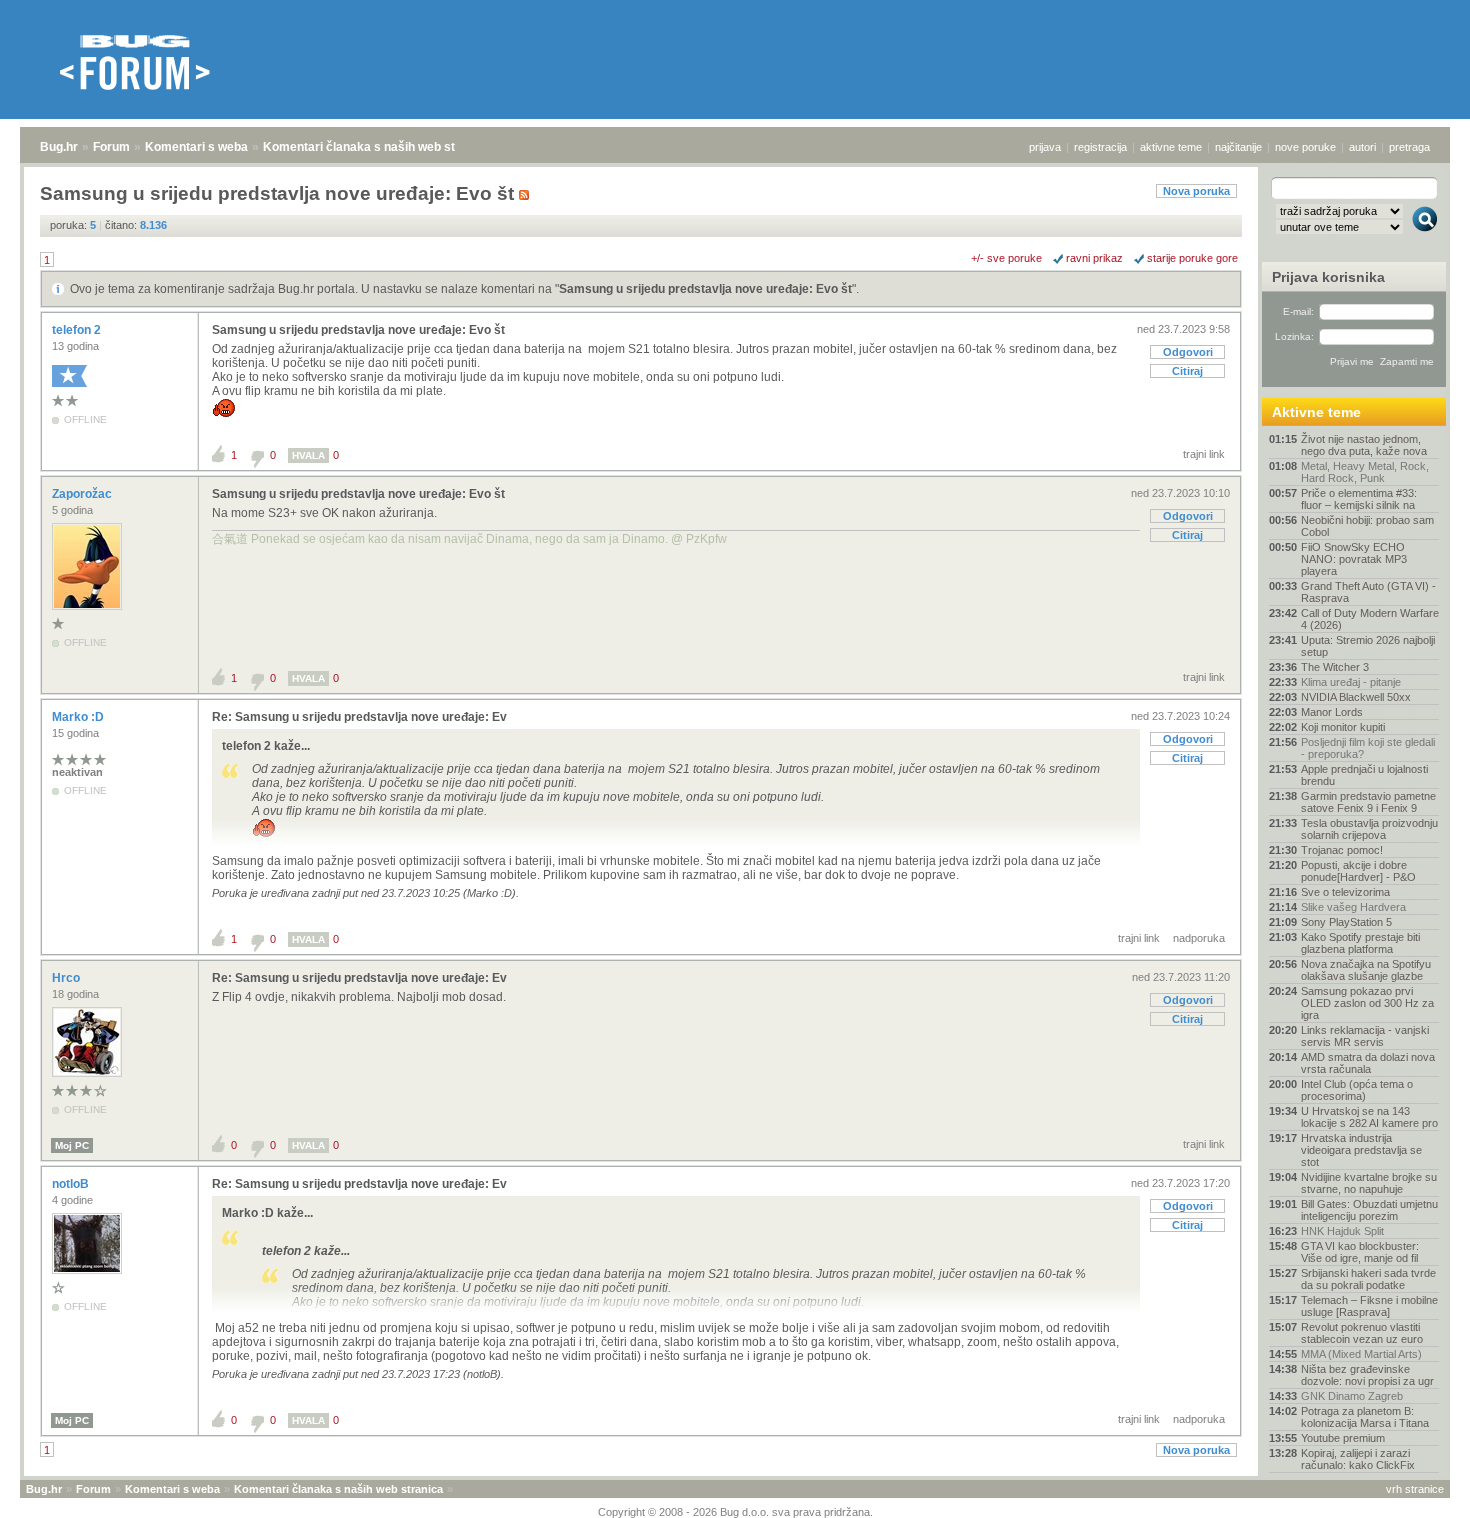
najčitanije (1238, 147)
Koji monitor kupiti (1343, 727)
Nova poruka (1196, 191)
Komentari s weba (196, 147)
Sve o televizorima (1345, 892)
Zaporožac (83, 494)
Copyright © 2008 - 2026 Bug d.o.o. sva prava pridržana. (735, 1512)
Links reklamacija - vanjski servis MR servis (1365, 1036)
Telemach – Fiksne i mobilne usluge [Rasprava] (1369, 1306)
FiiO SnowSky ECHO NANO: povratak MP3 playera (1354, 559)
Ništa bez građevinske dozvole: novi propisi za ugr (1367, 1375)
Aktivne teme (1316, 412)
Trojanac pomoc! (1342, 850)
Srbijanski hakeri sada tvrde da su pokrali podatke (1368, 1279)
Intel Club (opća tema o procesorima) (1357, 1090)
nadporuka (1199, 938)
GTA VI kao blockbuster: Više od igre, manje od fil (1360, 1252)
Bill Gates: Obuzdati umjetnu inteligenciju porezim (1369, 1210)
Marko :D (79, 717)
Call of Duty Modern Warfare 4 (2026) (1370, 619)
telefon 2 (78, 330)
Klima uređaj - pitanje (1351, 682)
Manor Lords (1332, 712)
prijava (1045, 147)
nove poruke (1305, 147)
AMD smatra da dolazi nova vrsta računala (1368, 1063)
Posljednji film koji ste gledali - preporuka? (1368, 748)
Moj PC (72, 1145)
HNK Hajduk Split (1342, 1231)
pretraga (1409, 147)
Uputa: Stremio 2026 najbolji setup (1368, 646)
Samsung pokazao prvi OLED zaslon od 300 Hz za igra (1367, 1003)
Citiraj (1187, 371)
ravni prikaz (1094, 258)
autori (1362, 147)
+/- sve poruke (1006, 258)
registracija (1100, 147)
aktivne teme (1171, 147)
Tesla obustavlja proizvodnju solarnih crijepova (1369, 829)
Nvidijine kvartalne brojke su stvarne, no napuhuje (1369, 1183)
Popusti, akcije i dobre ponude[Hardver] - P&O (1358, 871)
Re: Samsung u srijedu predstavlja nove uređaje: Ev (359, 717)
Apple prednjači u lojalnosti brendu (1364, 775)
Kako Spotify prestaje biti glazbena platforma (1360, 943)
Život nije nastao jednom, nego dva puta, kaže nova (1364, 445)
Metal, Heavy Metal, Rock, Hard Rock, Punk (1365, 472)
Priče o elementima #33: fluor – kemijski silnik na (1359, 499)
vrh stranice (1415, 1489)
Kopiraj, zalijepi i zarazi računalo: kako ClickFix (1358, 1459)
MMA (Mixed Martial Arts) (1361, 1354)
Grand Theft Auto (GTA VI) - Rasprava (1368, 592)
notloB (72, 1184)
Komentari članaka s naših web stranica (377, 147)
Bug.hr (59, 147)
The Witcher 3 (1335, 667)
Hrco (67, 978)
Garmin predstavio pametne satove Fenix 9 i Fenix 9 (1368, 802)
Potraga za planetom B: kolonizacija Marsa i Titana (1365, 1417)
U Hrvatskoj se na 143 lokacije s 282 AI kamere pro (1369, 1117)
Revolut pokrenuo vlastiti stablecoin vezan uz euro (1362, 1333)
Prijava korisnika (1328, 277)
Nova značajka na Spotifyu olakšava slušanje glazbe (1366, 970)
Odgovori (1188, 352)
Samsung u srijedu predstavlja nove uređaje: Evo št (705, 289)
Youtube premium (1343, 1438)
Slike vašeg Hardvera (1353, 907)
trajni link (1204, 454)
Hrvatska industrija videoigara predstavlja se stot (1361, 1150)
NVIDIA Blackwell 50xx (1356, 697)
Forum (111, 147)
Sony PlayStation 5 (1346, 922)
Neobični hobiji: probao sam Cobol (1367, 526)
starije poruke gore (1192, 258)
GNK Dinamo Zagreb (1352, 1396)
